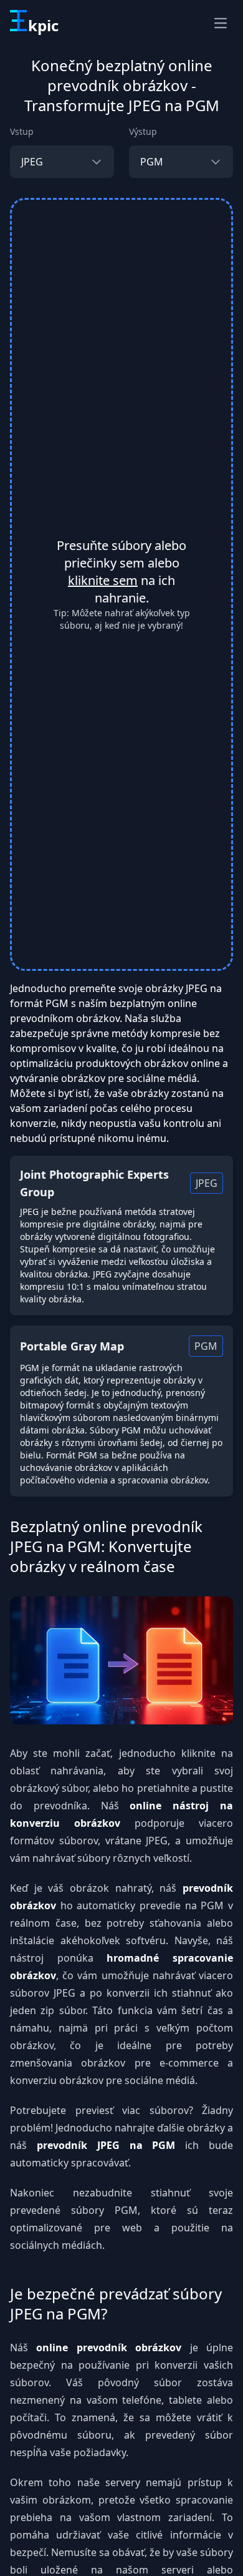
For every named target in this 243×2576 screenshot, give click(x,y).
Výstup (143, 131)
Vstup (22, 131)
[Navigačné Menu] (221, 23)
